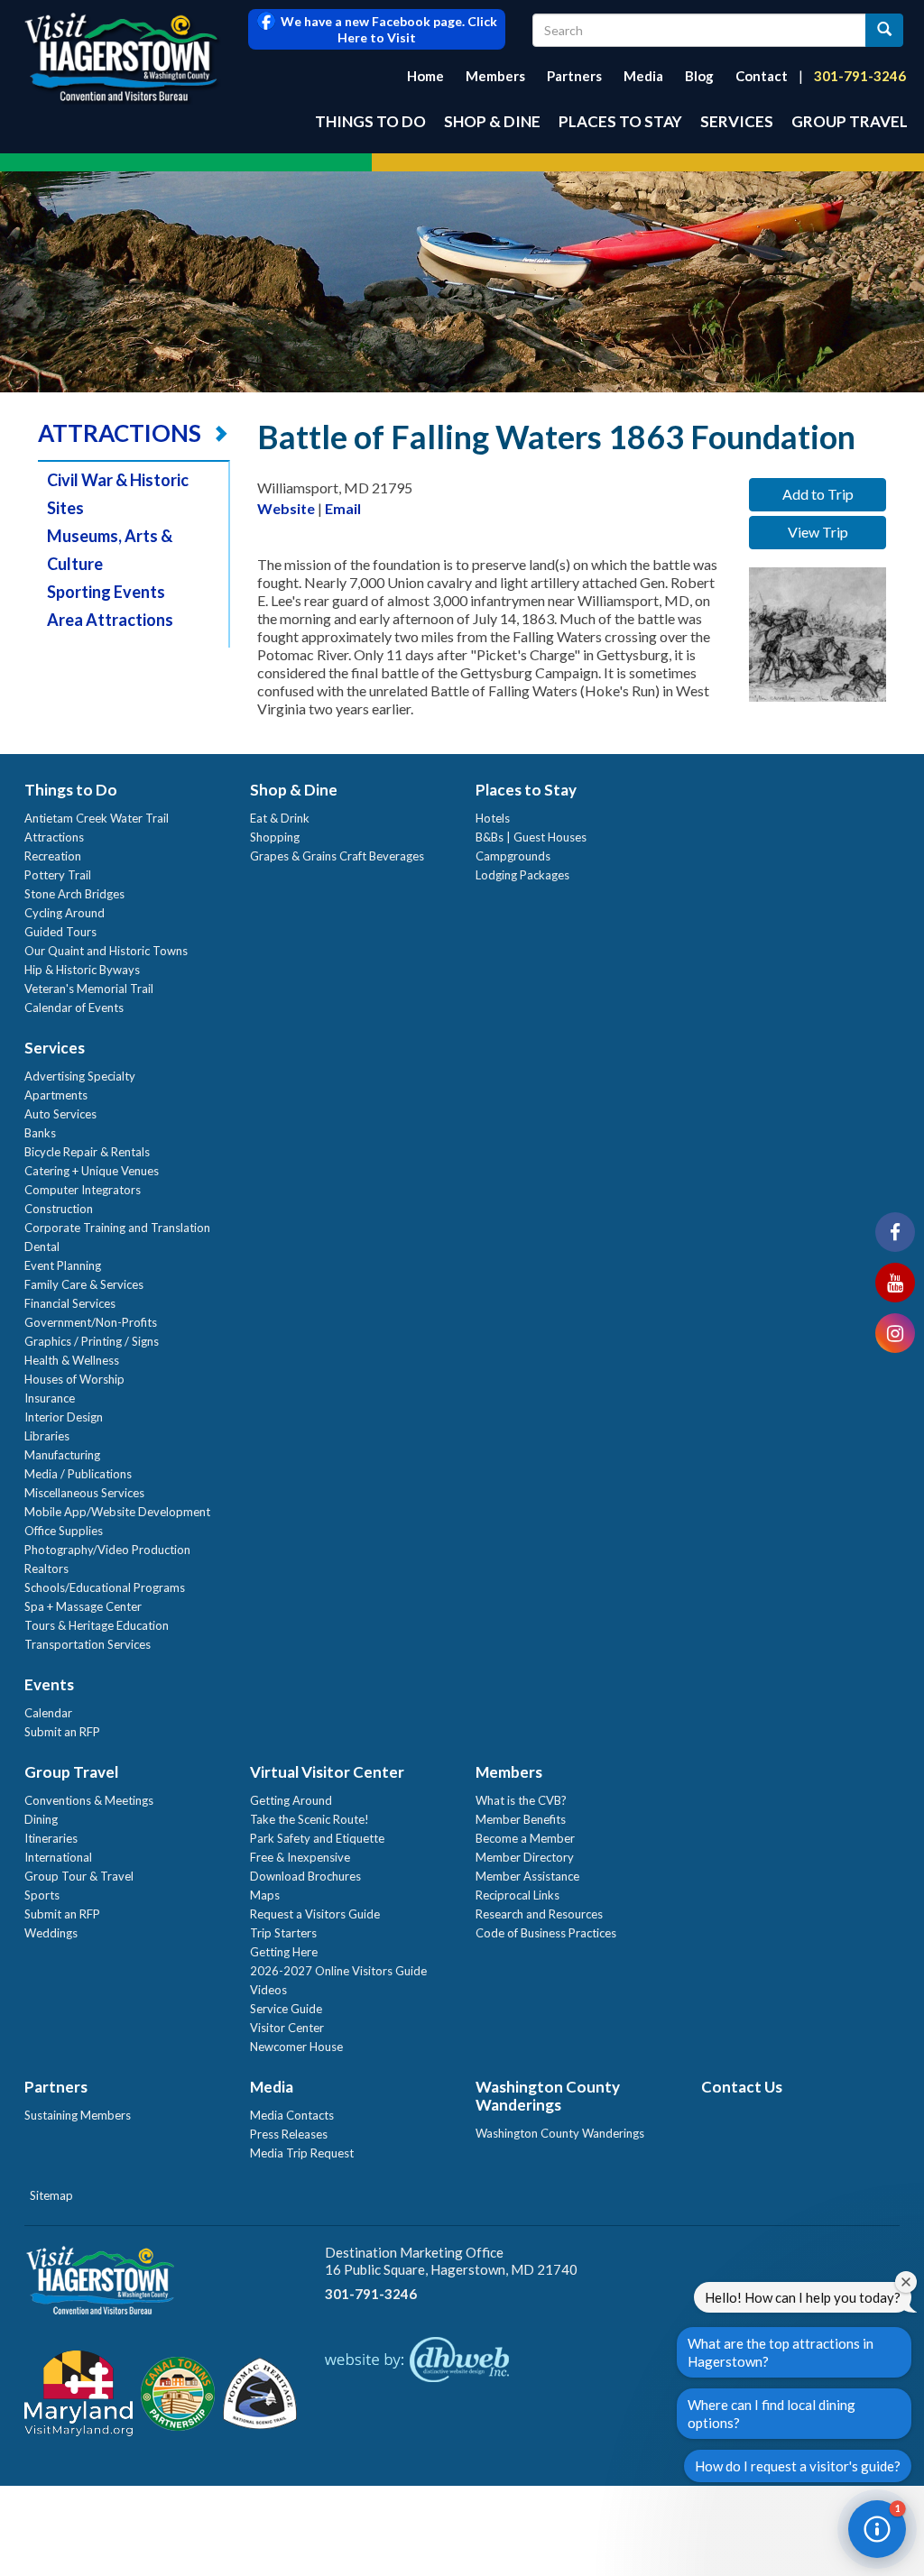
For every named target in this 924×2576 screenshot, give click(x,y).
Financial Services (70, 1303)
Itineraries (51, 1838)
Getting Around (291, 1800)
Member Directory (525, 1857)
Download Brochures (305, 1876)
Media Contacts (292, 2115)
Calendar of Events (74, 1007)
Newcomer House (296, 2047)
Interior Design (64, 1417)
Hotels (493, 818)
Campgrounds (513, 856)
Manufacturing (62, 1455)
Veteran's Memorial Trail (89, 989)
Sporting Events (106, 592)
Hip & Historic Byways (82, 970)
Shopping (275, 837)
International (58, 1857)
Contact (762, 76)
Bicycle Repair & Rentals (87, 1152)
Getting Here (284, 1952)
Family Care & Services (84, 1284)
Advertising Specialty (80, 1076)
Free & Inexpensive (300, 1857)
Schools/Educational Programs (105, 1587)
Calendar (48, 1713)
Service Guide (286, 2009)
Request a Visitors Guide (315, 1914)
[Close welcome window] (906, 2282)
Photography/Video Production (107, 1550)
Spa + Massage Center (83, 1606)
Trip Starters (283, 1933)
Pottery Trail (58, 875)
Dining (41, 1819)
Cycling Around (65, 913)
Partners (574, 76)
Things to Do (370, 121)
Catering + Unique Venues (92, 1171)
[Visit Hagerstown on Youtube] (895, 1283)
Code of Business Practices (546, 1933)
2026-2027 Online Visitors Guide (338, 1971)
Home (425, 76)
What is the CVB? (521, 1800)
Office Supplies (64, 1531)
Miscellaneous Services (84, 1493)
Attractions (54, 837)
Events (49, 1684)
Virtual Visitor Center (327, 1772)
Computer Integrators (83, 1190)
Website (286, 508)
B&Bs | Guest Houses (531, 837)
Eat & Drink (280, 818)
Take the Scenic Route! (310, 1819)
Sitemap (51, 2195)
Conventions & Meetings (89, 1800)
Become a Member (525, 1838)
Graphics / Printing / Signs (92, 1341)
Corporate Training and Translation (117, 1228)
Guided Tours (60, 932)
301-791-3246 (860, 76)
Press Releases (289, 2134)
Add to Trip (818, 494)
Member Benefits (521, 1819)
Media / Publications (78, 1474)
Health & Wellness (72, 1360)
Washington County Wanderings (548, 2096)
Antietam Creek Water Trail (97, 818)
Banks (40, 1133)
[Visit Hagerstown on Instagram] (895, 1333)
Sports (42, 1895)
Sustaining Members (78, 2115)
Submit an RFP (62, 1732)
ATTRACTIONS (120, 433)
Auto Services (60, 1114)
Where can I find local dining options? (772, 2414)
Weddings (51, 1933)
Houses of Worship (74, 1379)
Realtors (46, 1569)
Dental (42, 1247)
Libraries (47, 1436)
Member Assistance (527, 1876)
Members (495, 76)
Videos (268, 1990)
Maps (265, 1895)
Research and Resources (539, 1914)
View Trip (818, 532)
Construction (59, 1209)
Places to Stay (620, 121)
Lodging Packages (522, 875)
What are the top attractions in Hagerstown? (781, 2352)
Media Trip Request (302, 2153)
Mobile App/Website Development (117, 1512)
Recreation (53, 856)
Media (643, 76)
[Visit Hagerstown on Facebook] (895, 1232)
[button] (877, 2529)
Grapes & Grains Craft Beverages (337, 856)
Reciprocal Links (517, 1895)
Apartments (56, 1095)
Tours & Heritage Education (97, 1625)
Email (343, 508)
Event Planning (63, 1265)
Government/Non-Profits (91, 1322)
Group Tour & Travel (79, 1876)
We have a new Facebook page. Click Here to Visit (386, 29)
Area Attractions (110, 620)
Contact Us (742, 2087)
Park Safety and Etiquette (317, 1838)
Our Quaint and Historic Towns (106, 951)
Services (737, 121)
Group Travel (850, 121)
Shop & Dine (492, 121)
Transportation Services (88, 1644)
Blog (699, 76)
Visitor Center (287, 2028)
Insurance (50, 1398)
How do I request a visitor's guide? (798, 2466)
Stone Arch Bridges (74, 894)
